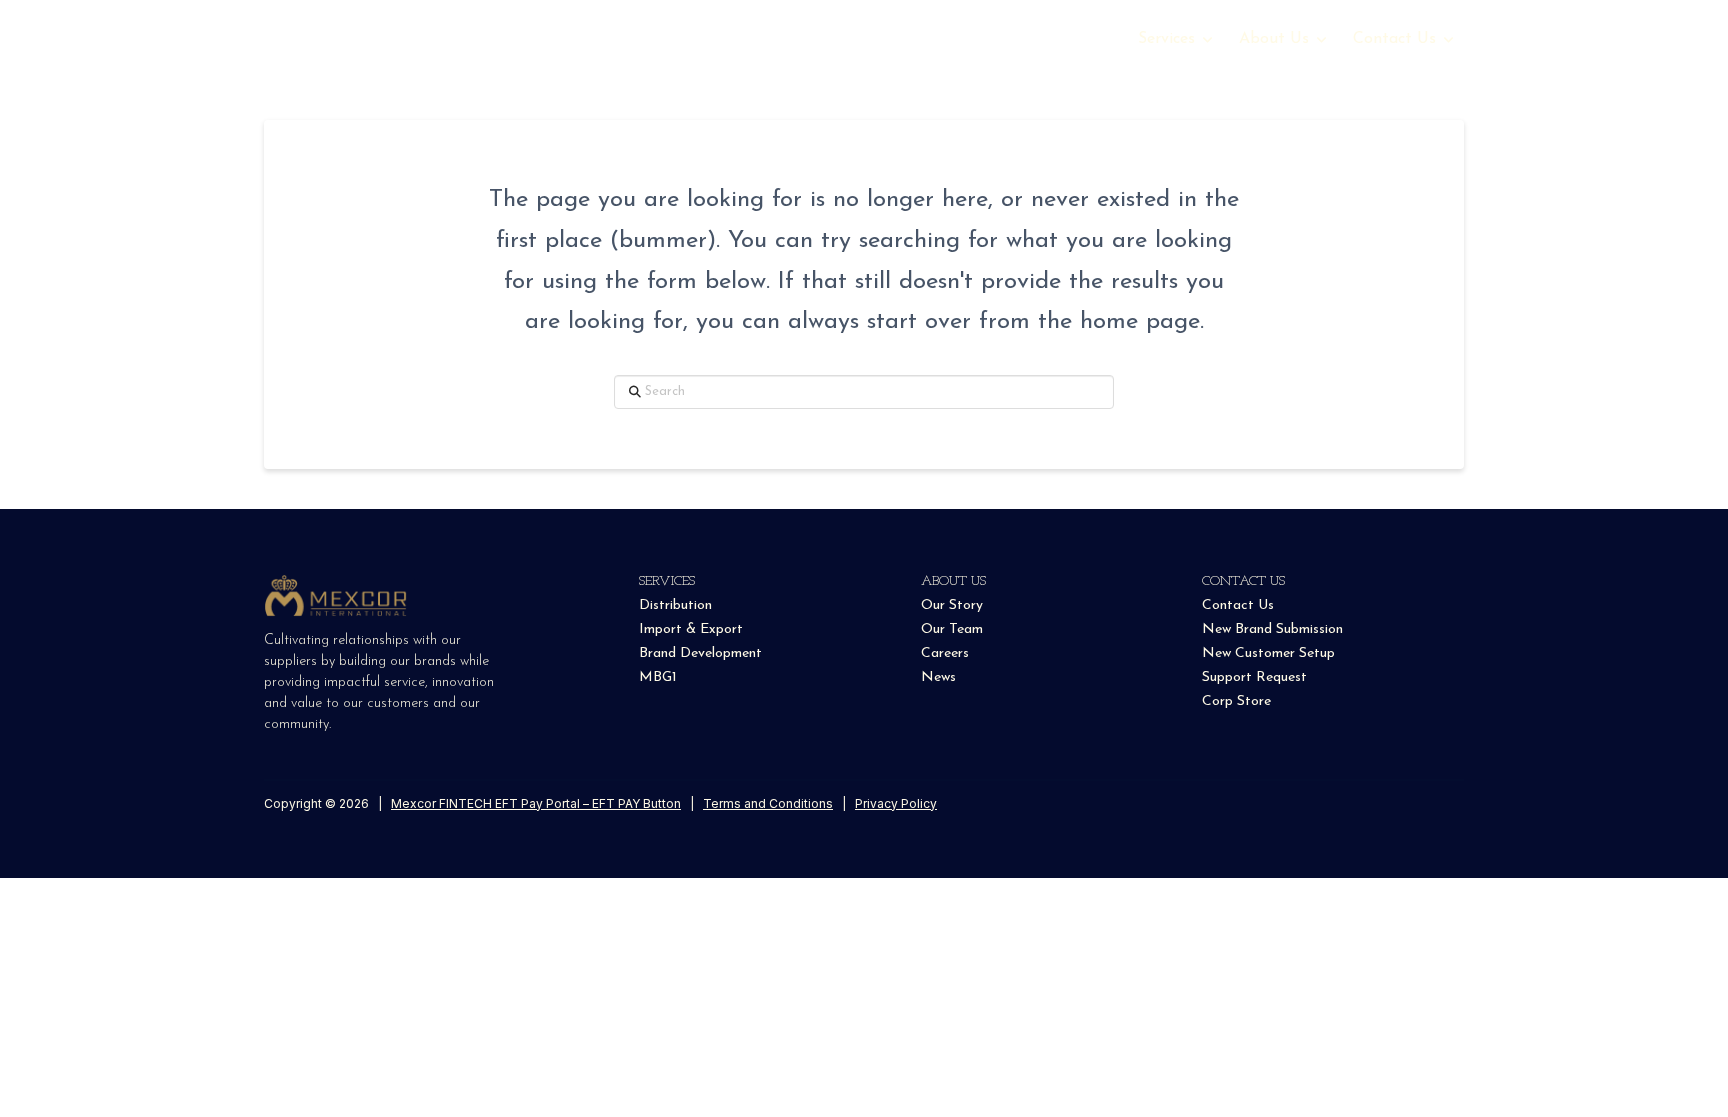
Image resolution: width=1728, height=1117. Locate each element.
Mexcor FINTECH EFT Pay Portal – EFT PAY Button (536, 803)
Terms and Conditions (768, 803)
